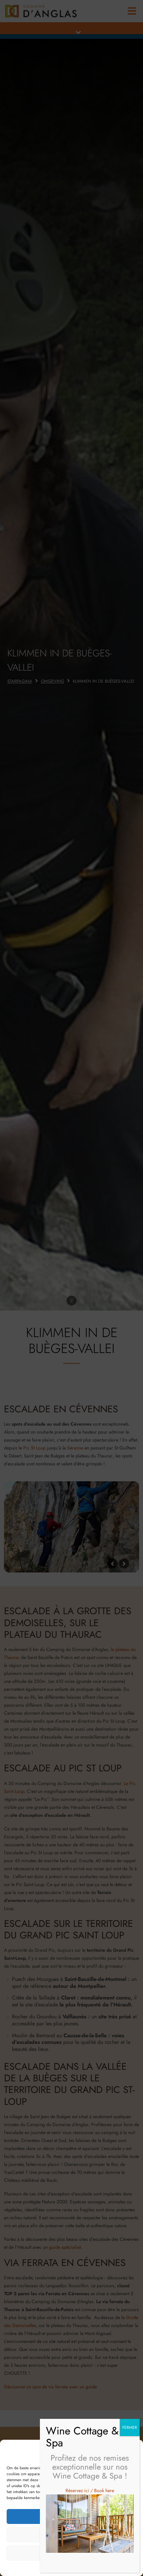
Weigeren (72, 2535)
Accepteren (72, 2517)
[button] (133, 2451)
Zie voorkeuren (71, 2553)
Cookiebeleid (57, 2567)
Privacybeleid (83, 2567)
